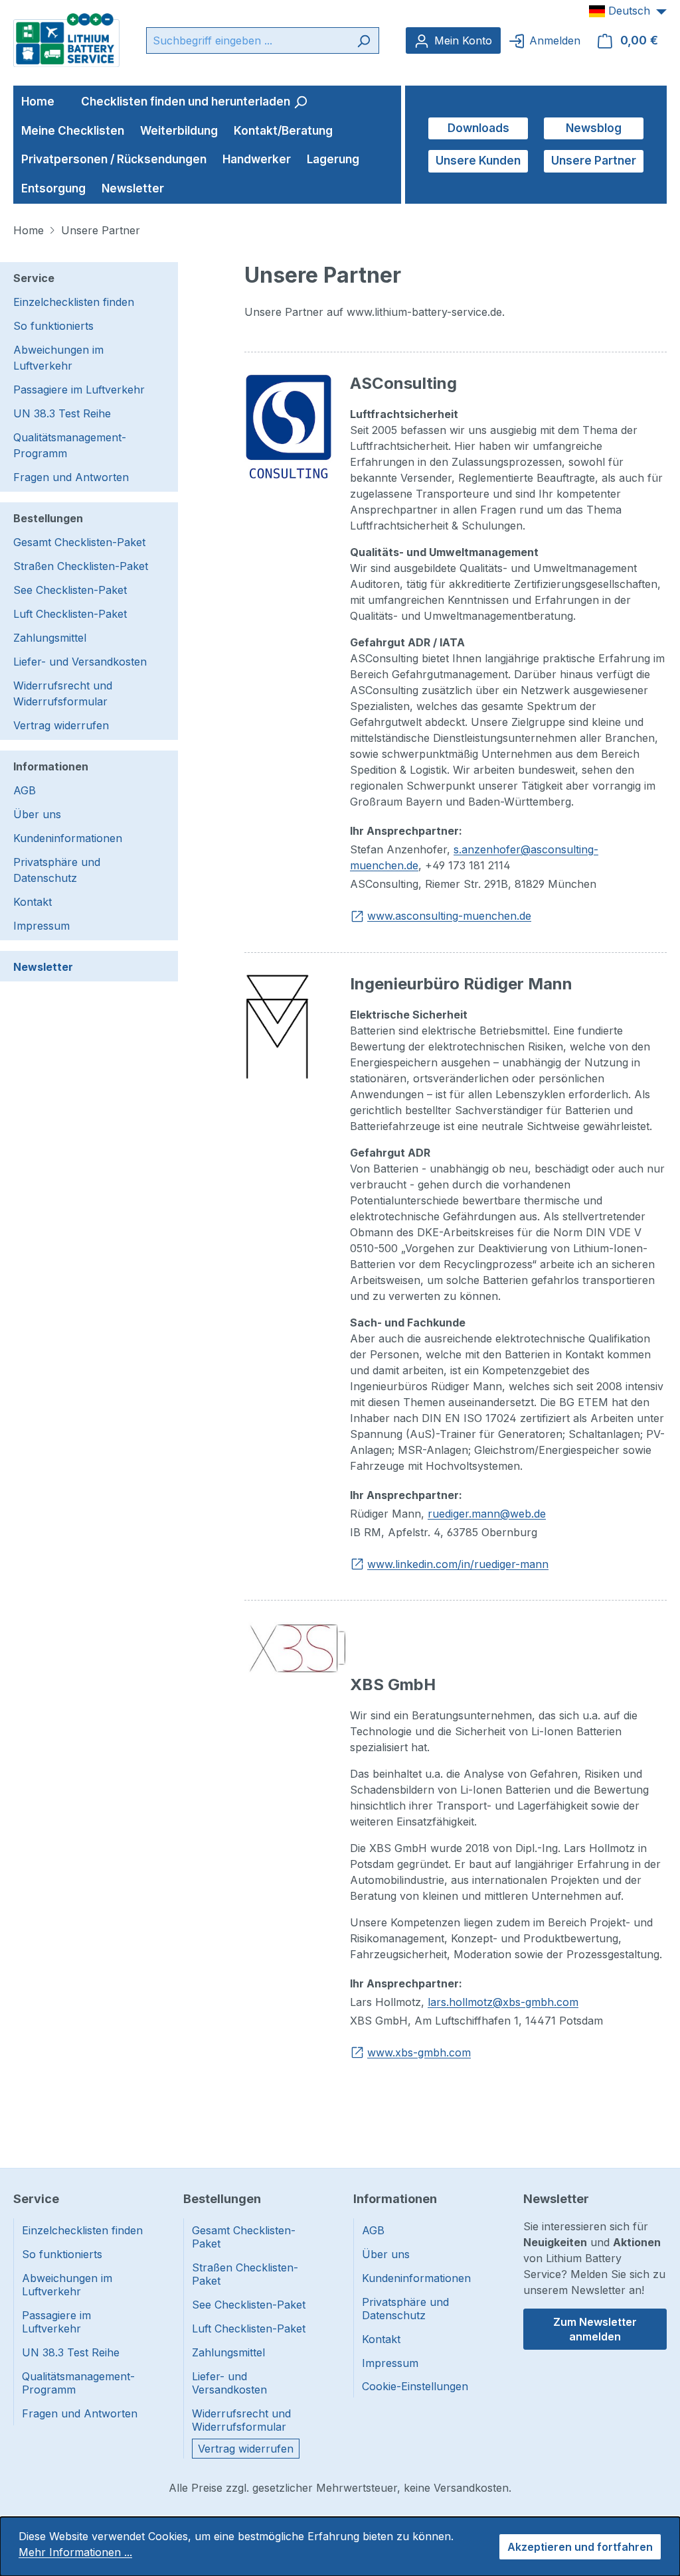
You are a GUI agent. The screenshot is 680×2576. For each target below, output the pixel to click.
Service (34, 278)
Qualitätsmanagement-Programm (70, 445)
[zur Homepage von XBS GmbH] (297, 1647)
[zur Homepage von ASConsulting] (289, 425)
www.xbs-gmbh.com (419, 2052)
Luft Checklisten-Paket (70, 614)
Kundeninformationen (68, 838)
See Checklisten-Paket (70, 590)
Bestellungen (48, 518)
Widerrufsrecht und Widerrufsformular (63, 693)
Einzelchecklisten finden (74, 302)
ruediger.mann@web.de (487, 1514)
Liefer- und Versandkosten (80, 662)
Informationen (51, 766)
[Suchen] (364, 40)
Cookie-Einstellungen (415, 2386)
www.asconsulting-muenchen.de (449, 916)
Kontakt (33, 902)
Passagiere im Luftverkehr (79, 390)
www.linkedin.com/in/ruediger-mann (458, 1564)
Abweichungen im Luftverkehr (58, 358)
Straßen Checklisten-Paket (81, 566)
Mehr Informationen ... (75, 2552)
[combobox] (247, 40)
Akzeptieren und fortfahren (580, 2547)
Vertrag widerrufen (61, 725)
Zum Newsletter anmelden (595, 2329)
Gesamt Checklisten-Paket (79, 542)
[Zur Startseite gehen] (66, 39)
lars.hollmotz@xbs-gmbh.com (503, 2002)
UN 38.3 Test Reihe (62, 413)
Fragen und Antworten (71, 477)
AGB (25, 790)
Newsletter (43, 967)
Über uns (37, 814)
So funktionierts (53, 326)
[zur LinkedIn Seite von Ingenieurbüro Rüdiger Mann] (277, 1026)
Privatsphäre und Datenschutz (57, 870)
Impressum (42, 926)
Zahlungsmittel (50, 638)
